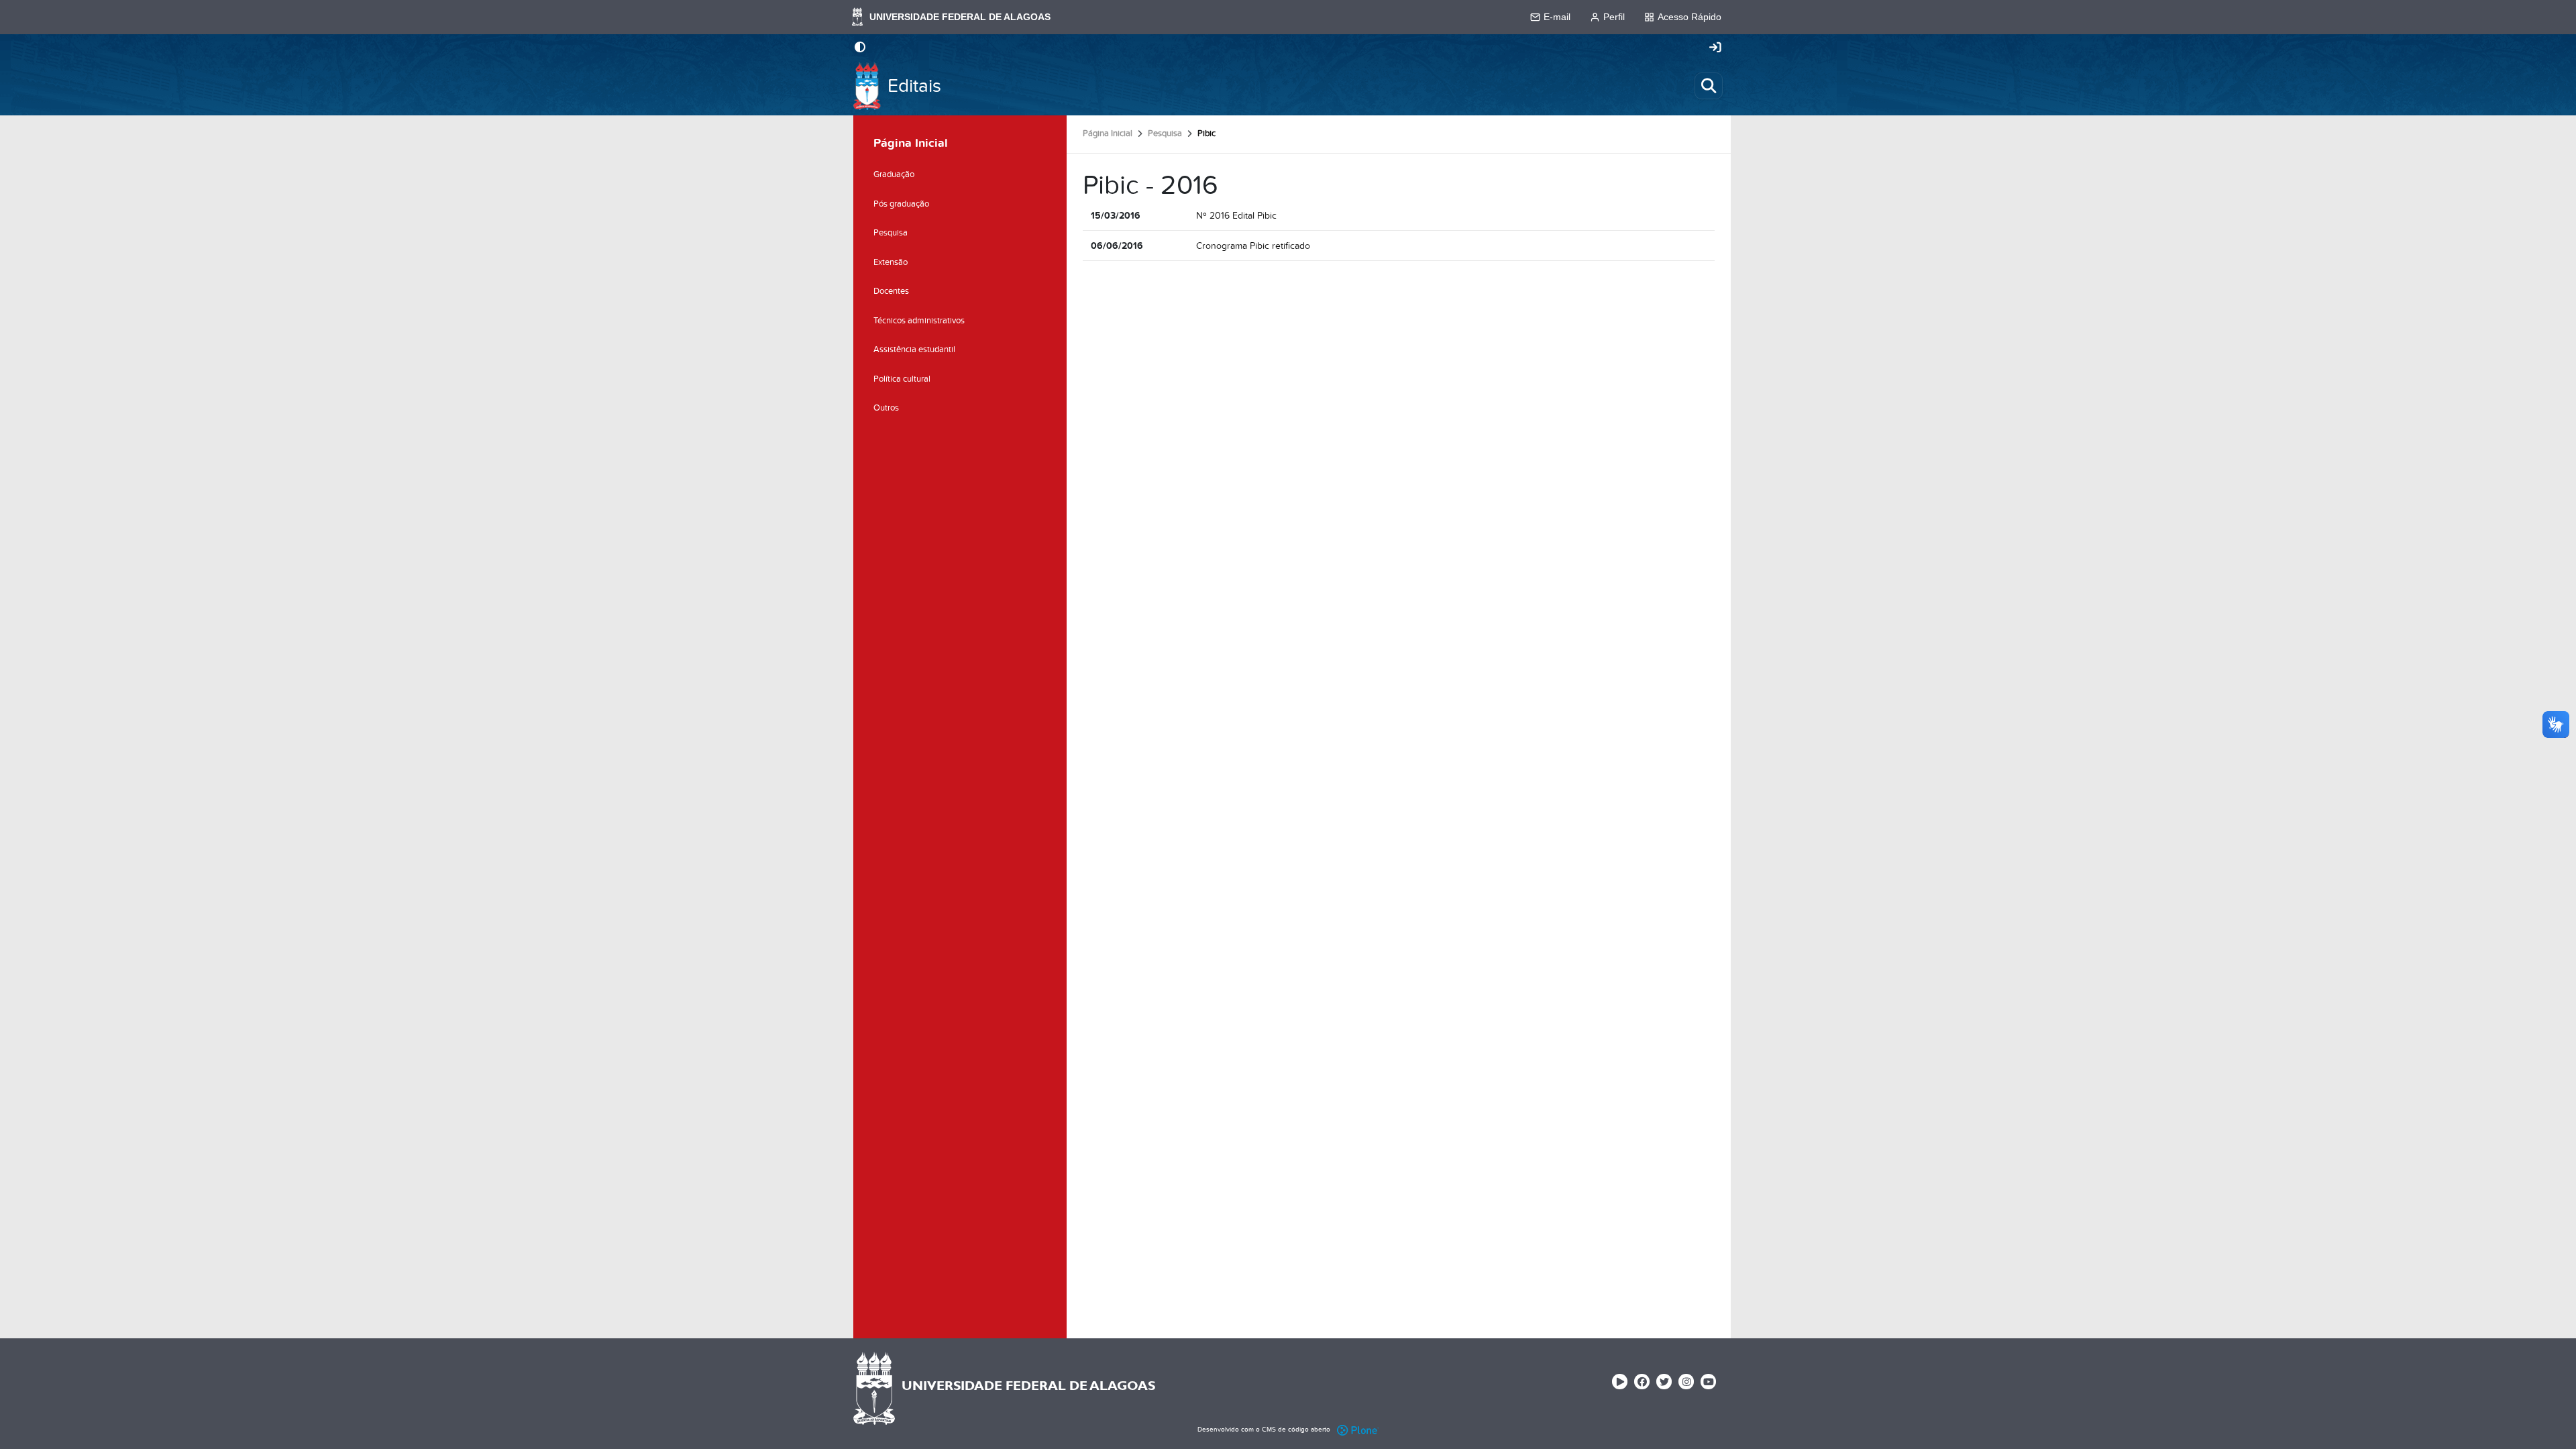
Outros (886, 408)
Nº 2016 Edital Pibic (1236, 216)
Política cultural (902, 379)
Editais (914, 86)
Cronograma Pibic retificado (1253, 246)
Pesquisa (1165, 133)
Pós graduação (901, 204)
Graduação (894, 174)
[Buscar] (1709, 86)
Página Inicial (1108, 133)
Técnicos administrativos (919, 321)
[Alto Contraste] (860, 48)
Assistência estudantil (914, 350)
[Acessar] (1715, 48)
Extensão (891, 262)
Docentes (891, 291)
